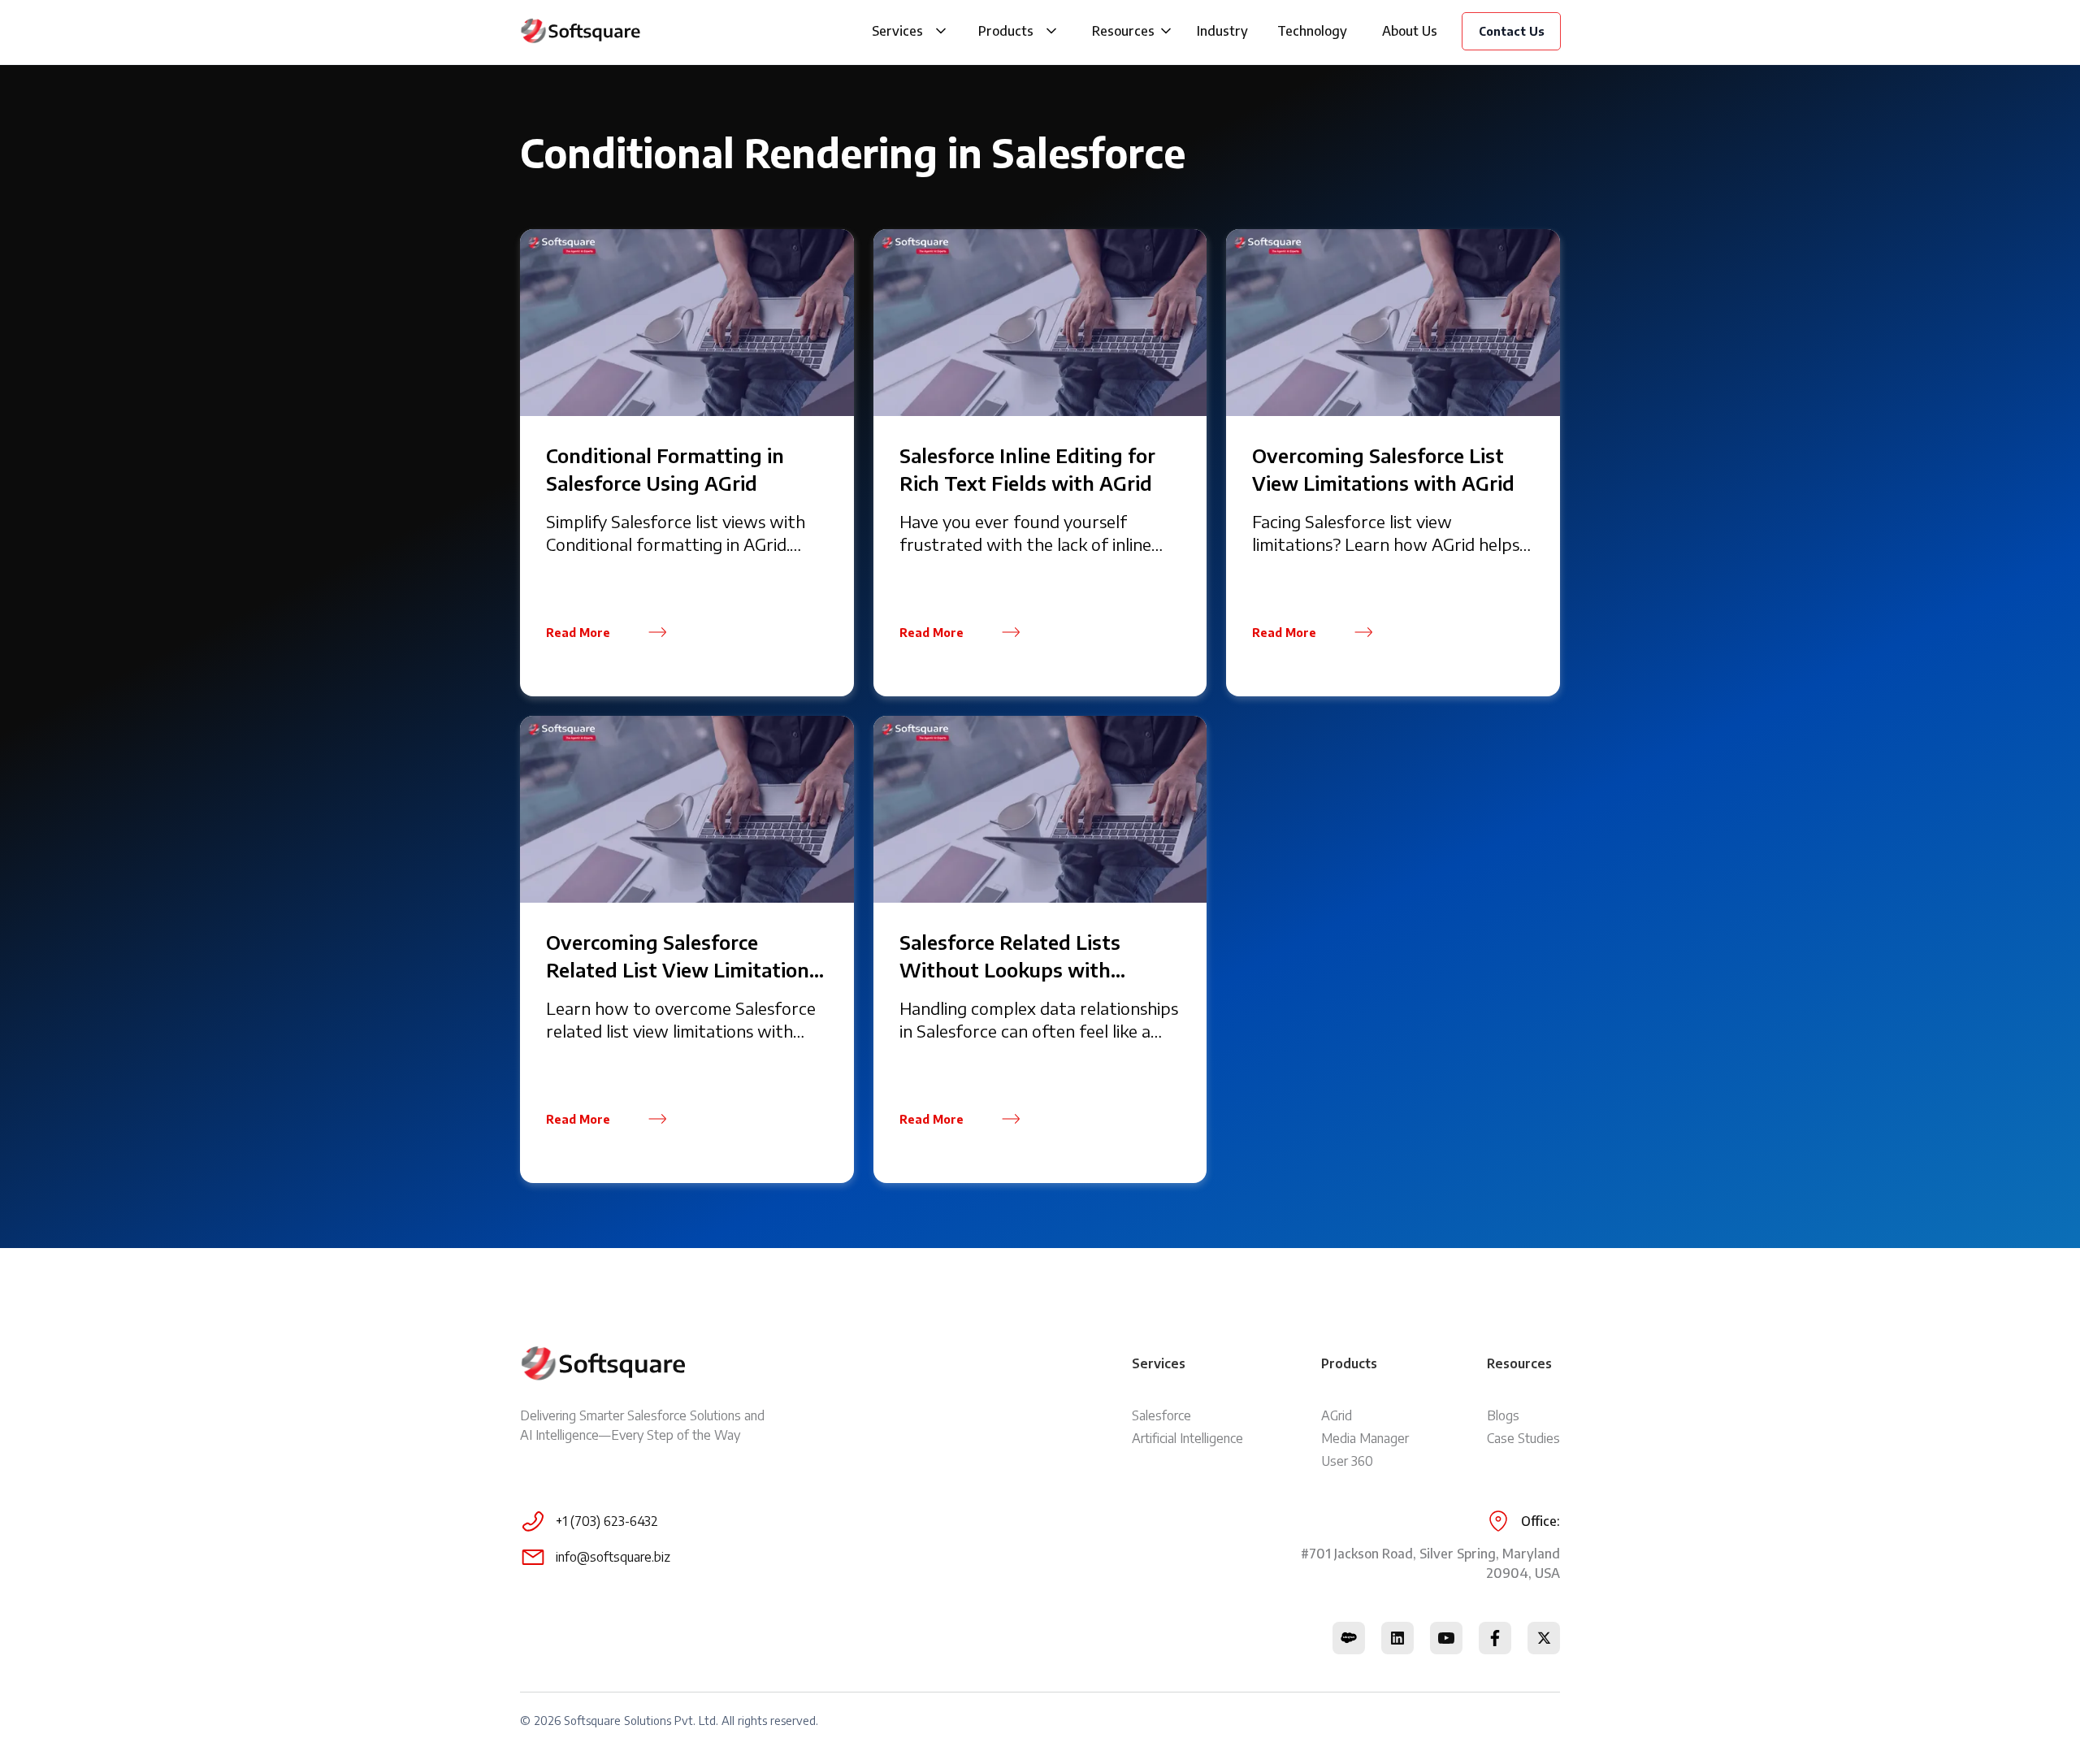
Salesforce (1161, 1415)
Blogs (1503, 1415)
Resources (1123, 31)
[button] (941, 31)
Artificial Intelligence (1187, 1438)
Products (1006, 31)
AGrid (1337, 1415)
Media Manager (1365, 1438)
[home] (581, 31)
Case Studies (1523, 1438)
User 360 (1347, 1461)
